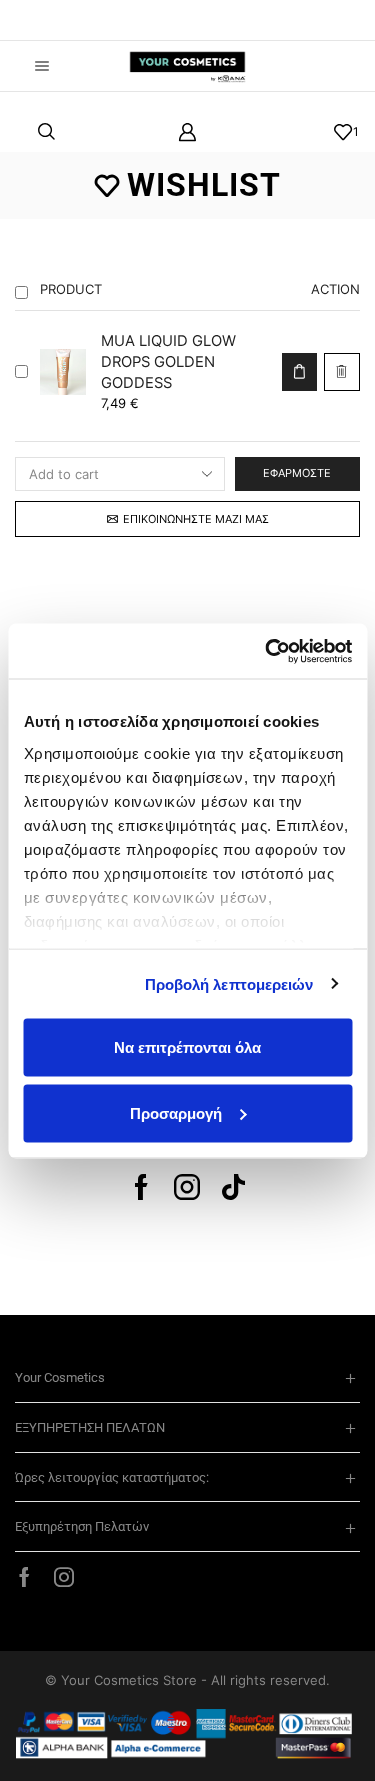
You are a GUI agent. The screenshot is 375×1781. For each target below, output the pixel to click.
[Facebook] (141, 1187)
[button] (45, 20)
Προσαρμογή (176, 1112)
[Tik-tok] (233, 1187)
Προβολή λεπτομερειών (229, 983)
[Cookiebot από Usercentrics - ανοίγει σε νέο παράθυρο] (267, 651)
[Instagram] (187, 1187)
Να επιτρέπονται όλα (187, 1047)
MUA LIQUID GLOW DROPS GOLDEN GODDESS (168, 362)
